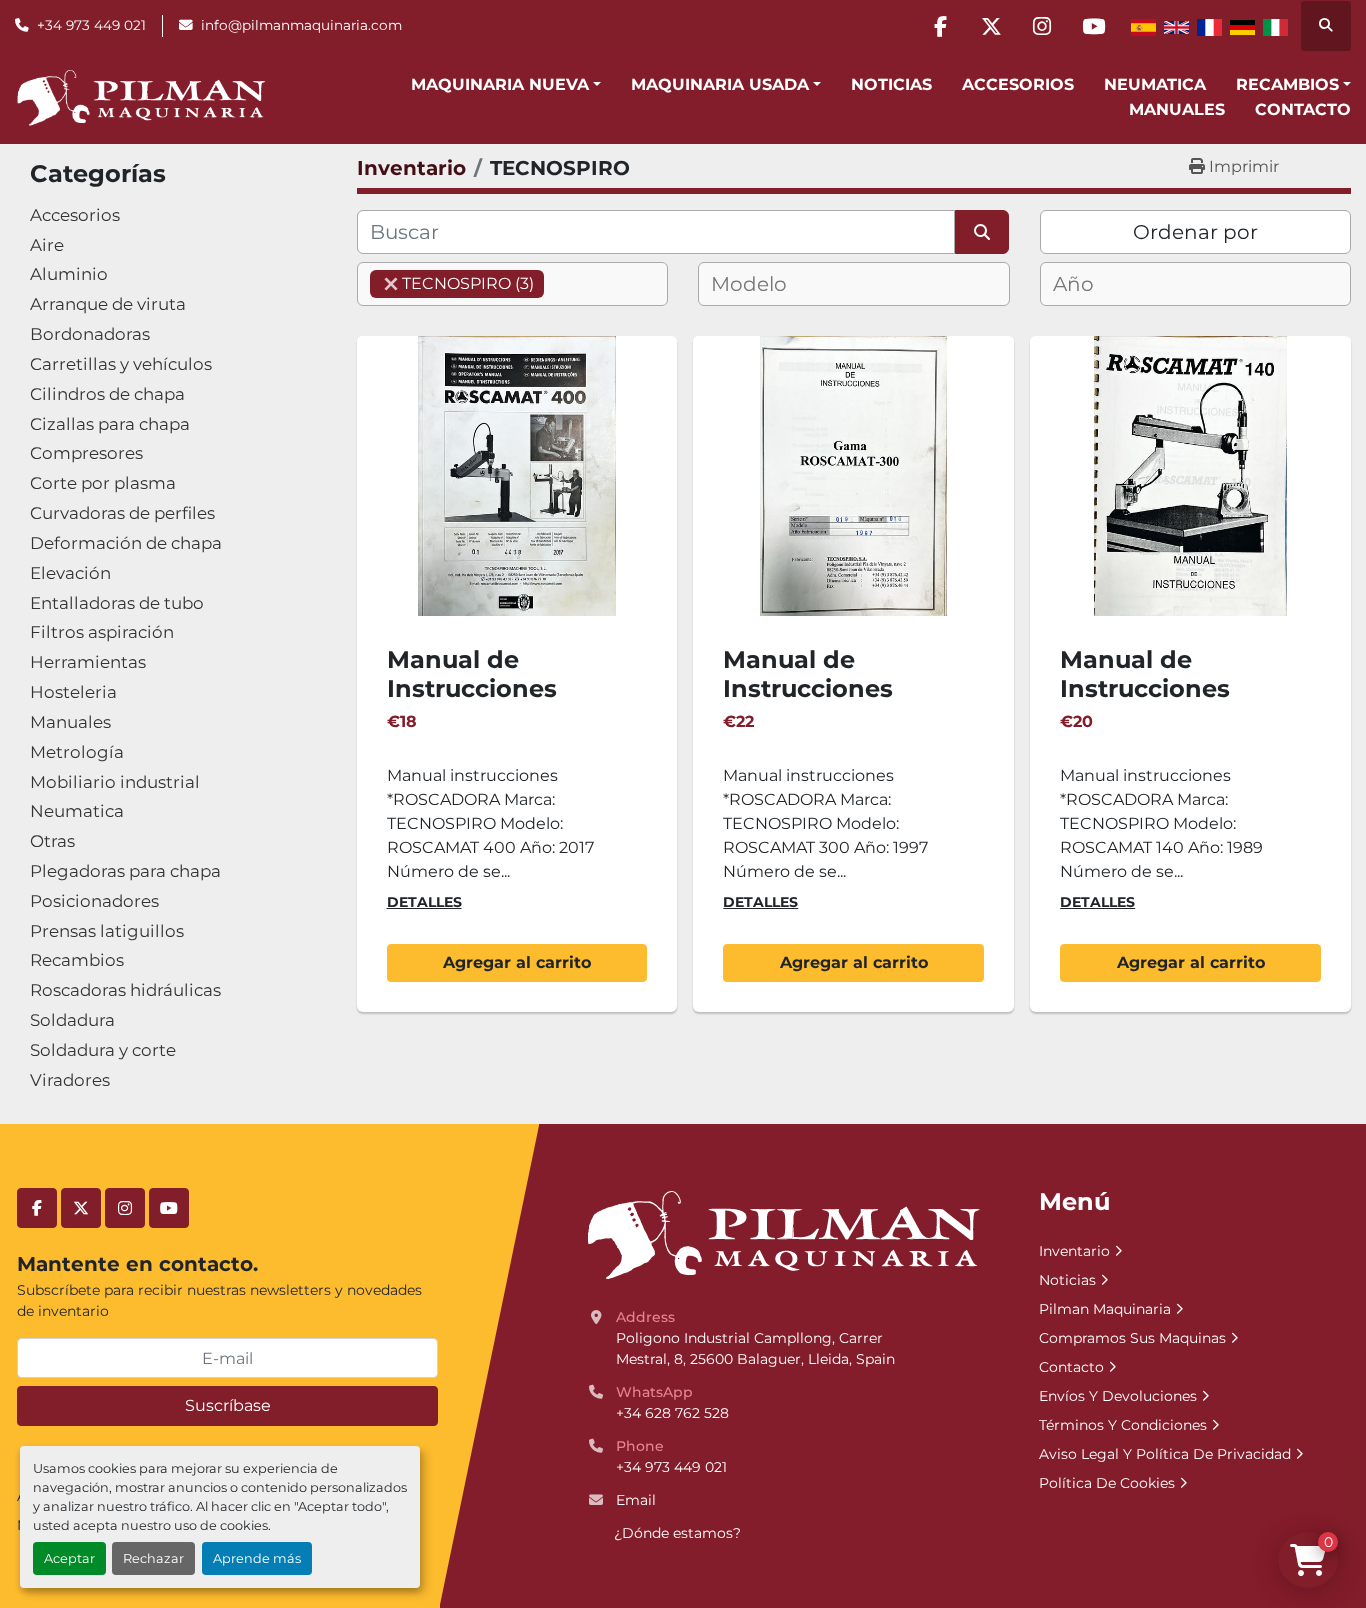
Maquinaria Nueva (500, 84)
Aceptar (69, 1558)
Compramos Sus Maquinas (1132, 1338)
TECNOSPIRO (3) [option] (452, 283)
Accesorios (1018, 84)
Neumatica (1155, 84)
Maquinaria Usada (720, 84)
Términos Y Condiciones (1123, 1425)
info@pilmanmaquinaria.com (301, 25)
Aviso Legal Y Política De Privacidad (1165, 1454)
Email (636, 1500)
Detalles (424, 902)
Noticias (891, 84)
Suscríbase (228, 1405)
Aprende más (257, 1558)
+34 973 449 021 (91, 25)
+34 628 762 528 (672, 1413)
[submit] (982, 232)
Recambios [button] (1287, 84)
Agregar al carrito (517, 962)
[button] (506, 85)
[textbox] (756, 284)
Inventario (1074, 1251)
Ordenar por (1195, 232)
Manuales (1177, 109)
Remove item (391, 284)
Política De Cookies (1107, 1483)
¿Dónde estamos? (677, 1533)
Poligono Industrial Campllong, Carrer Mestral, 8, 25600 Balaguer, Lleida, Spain (755, 1348)
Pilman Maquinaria (1105, 1309)
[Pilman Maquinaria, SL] (782, 1234)
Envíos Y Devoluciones (1118, 1396)
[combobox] (513, 284)
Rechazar (153, 1558)
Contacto (1303, 109)
